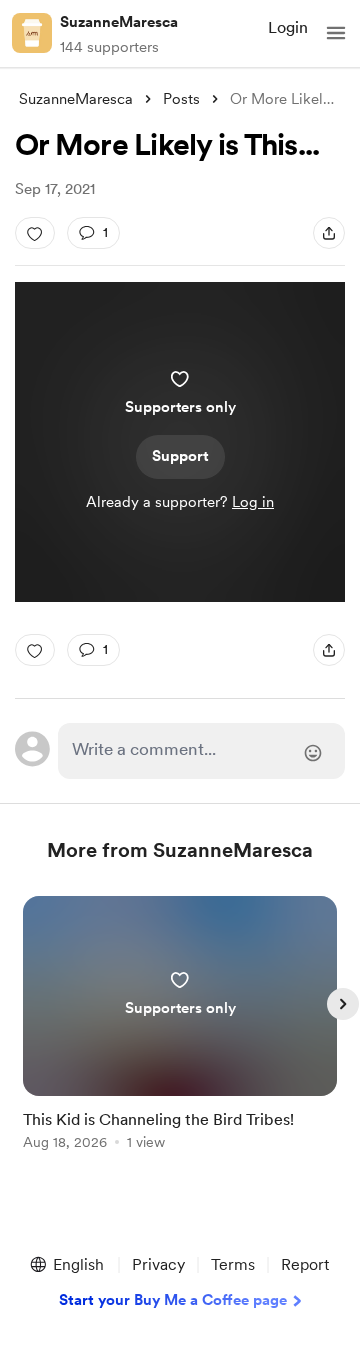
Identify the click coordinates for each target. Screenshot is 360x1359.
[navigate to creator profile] (32, 33)
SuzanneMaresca (119, 22)
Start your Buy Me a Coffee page (173, 1300)
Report (305, 1264)
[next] (343, 1004)
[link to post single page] (180, 1026)
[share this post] (329, 233)
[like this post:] (35, 233)
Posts (181, 99)
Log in (253, 502)
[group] (180, 1034)
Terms (233, 1264)
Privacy (158, 1264)
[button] (336, 33)
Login (288, 27)
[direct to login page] (201, 751)
